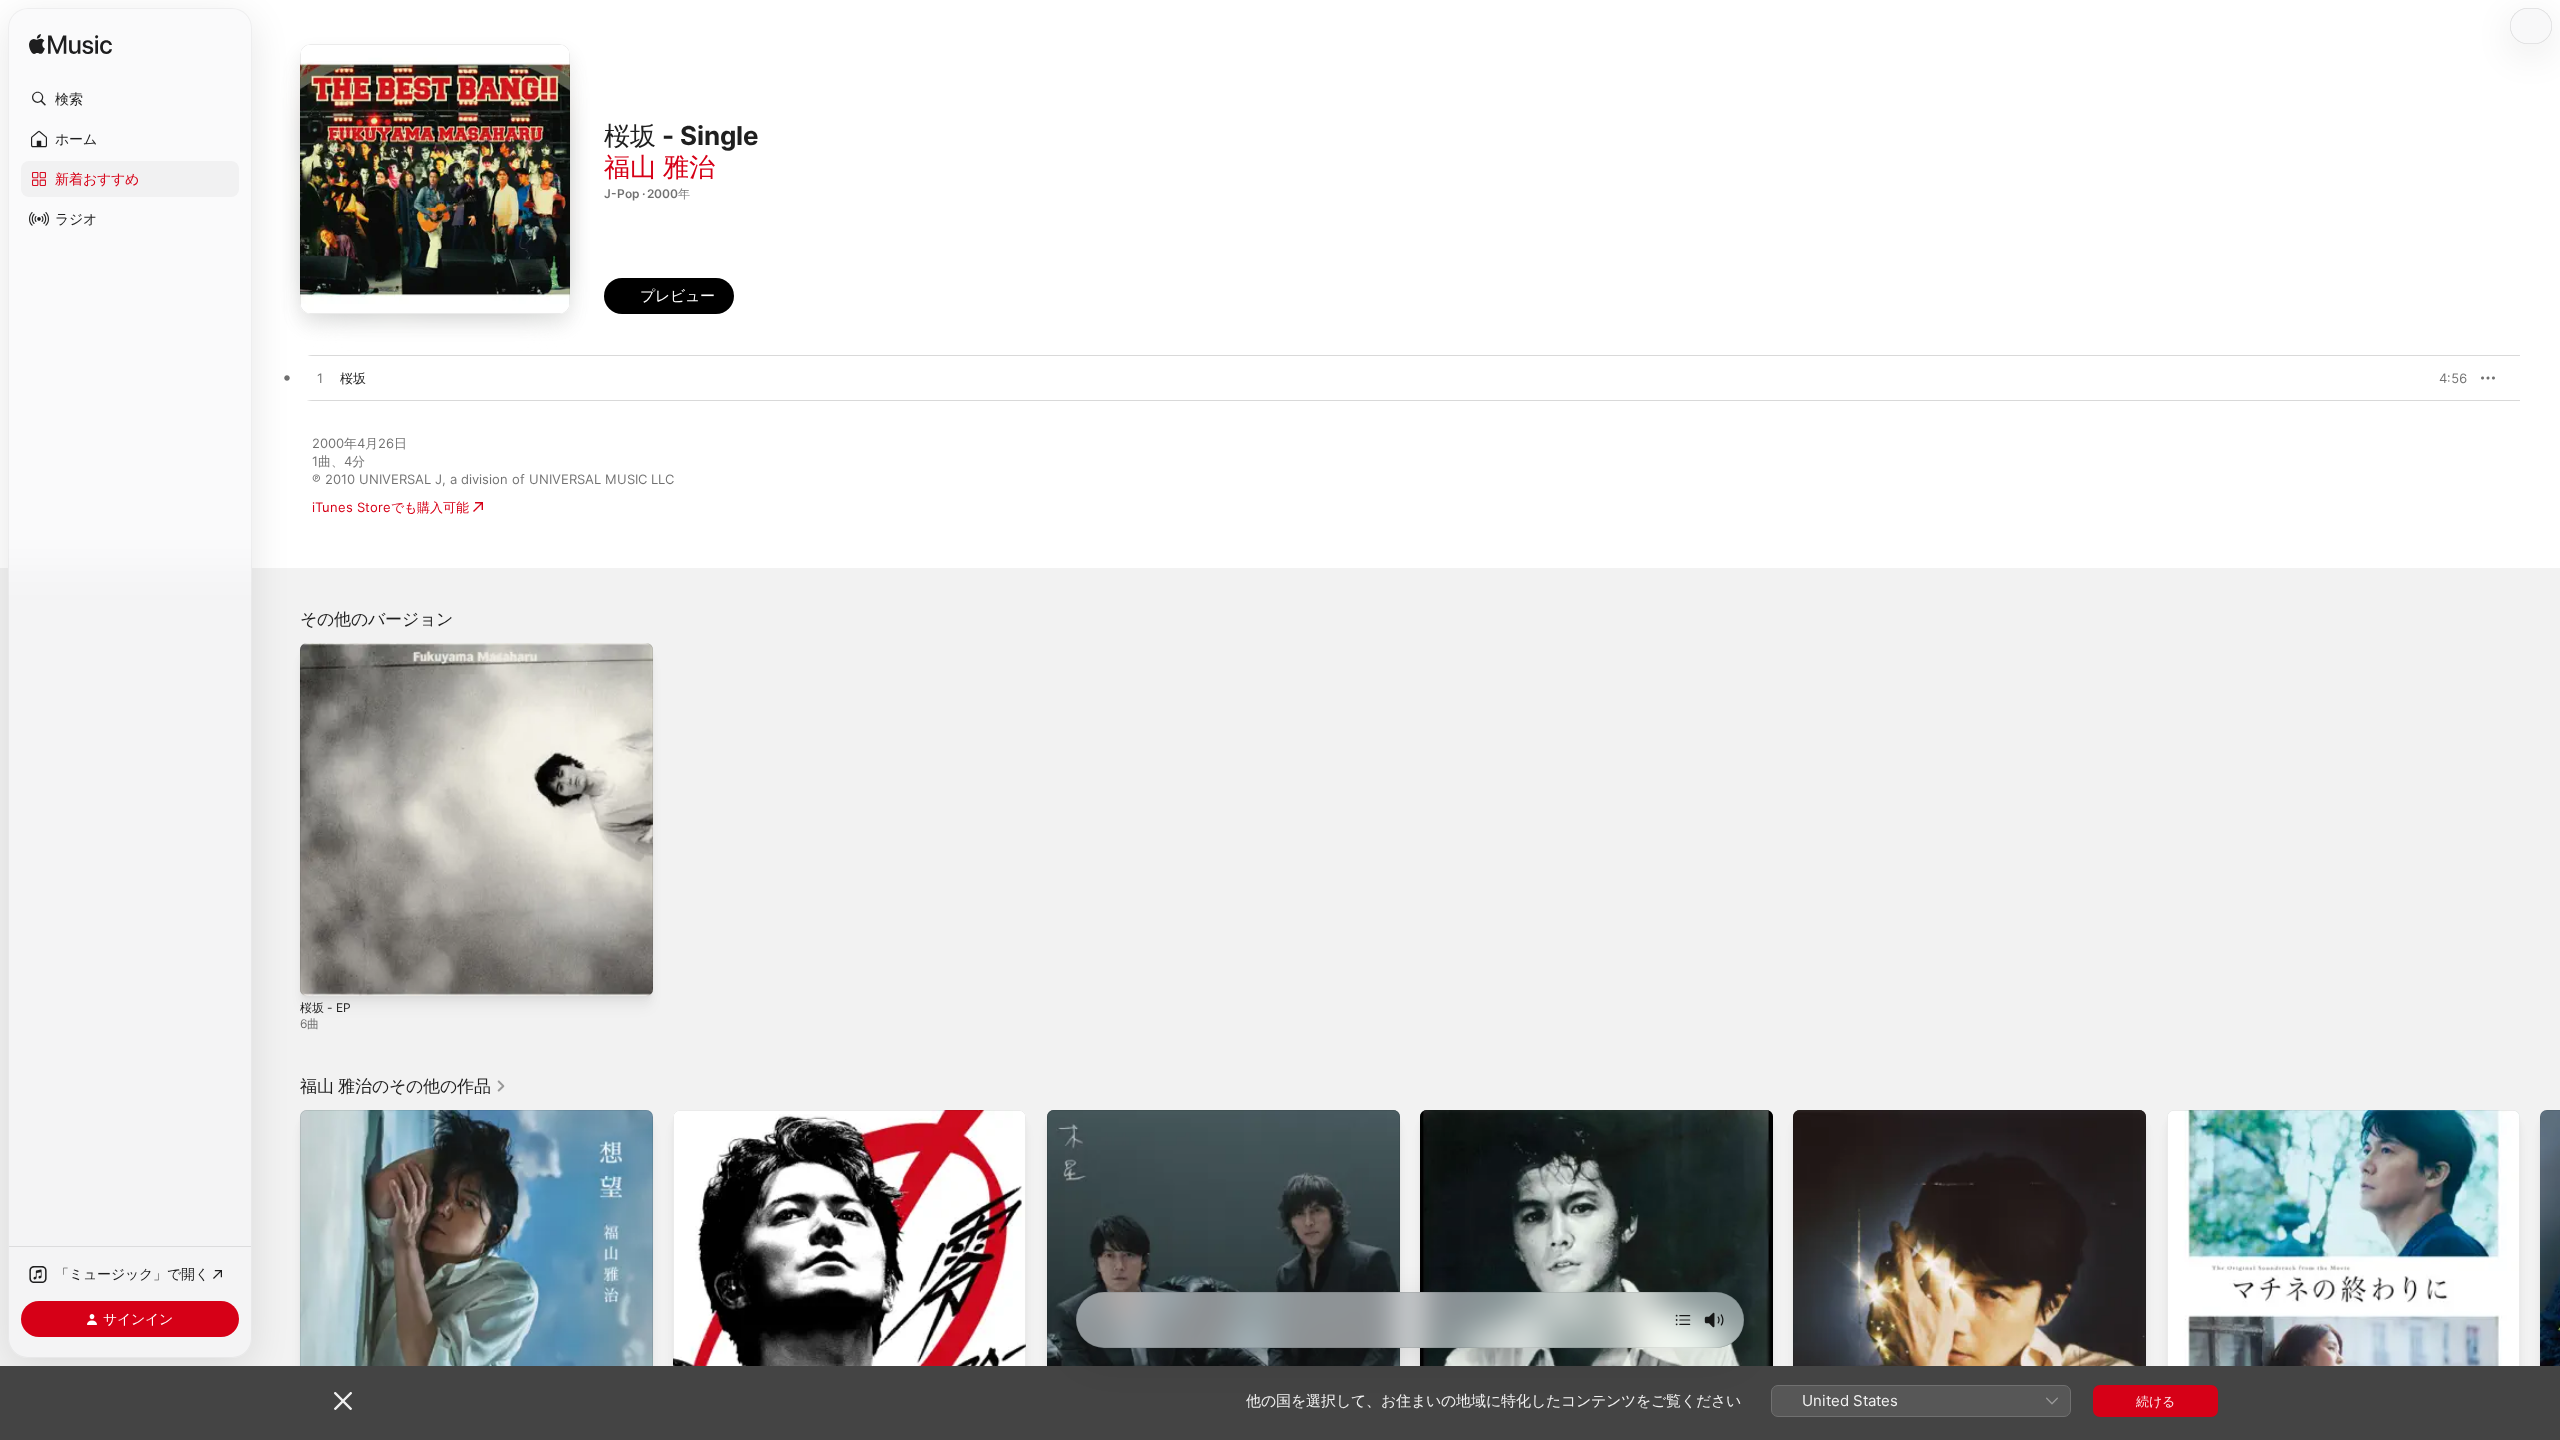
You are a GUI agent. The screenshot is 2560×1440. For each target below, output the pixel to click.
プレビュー (2442, 378)
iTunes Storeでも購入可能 (390, 507)
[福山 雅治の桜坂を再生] (320, 379)
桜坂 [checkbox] (353, 378)
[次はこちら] (1683, 1320)
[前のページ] (280, 1287)
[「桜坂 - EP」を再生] (325, 971)
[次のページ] (2540, 1287)
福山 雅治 (659, 166)
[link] (403, 1086)
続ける (2155, 1401)
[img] (70, 45)
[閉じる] (343, 1401)
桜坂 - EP (328, 651)
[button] (130, 99)
